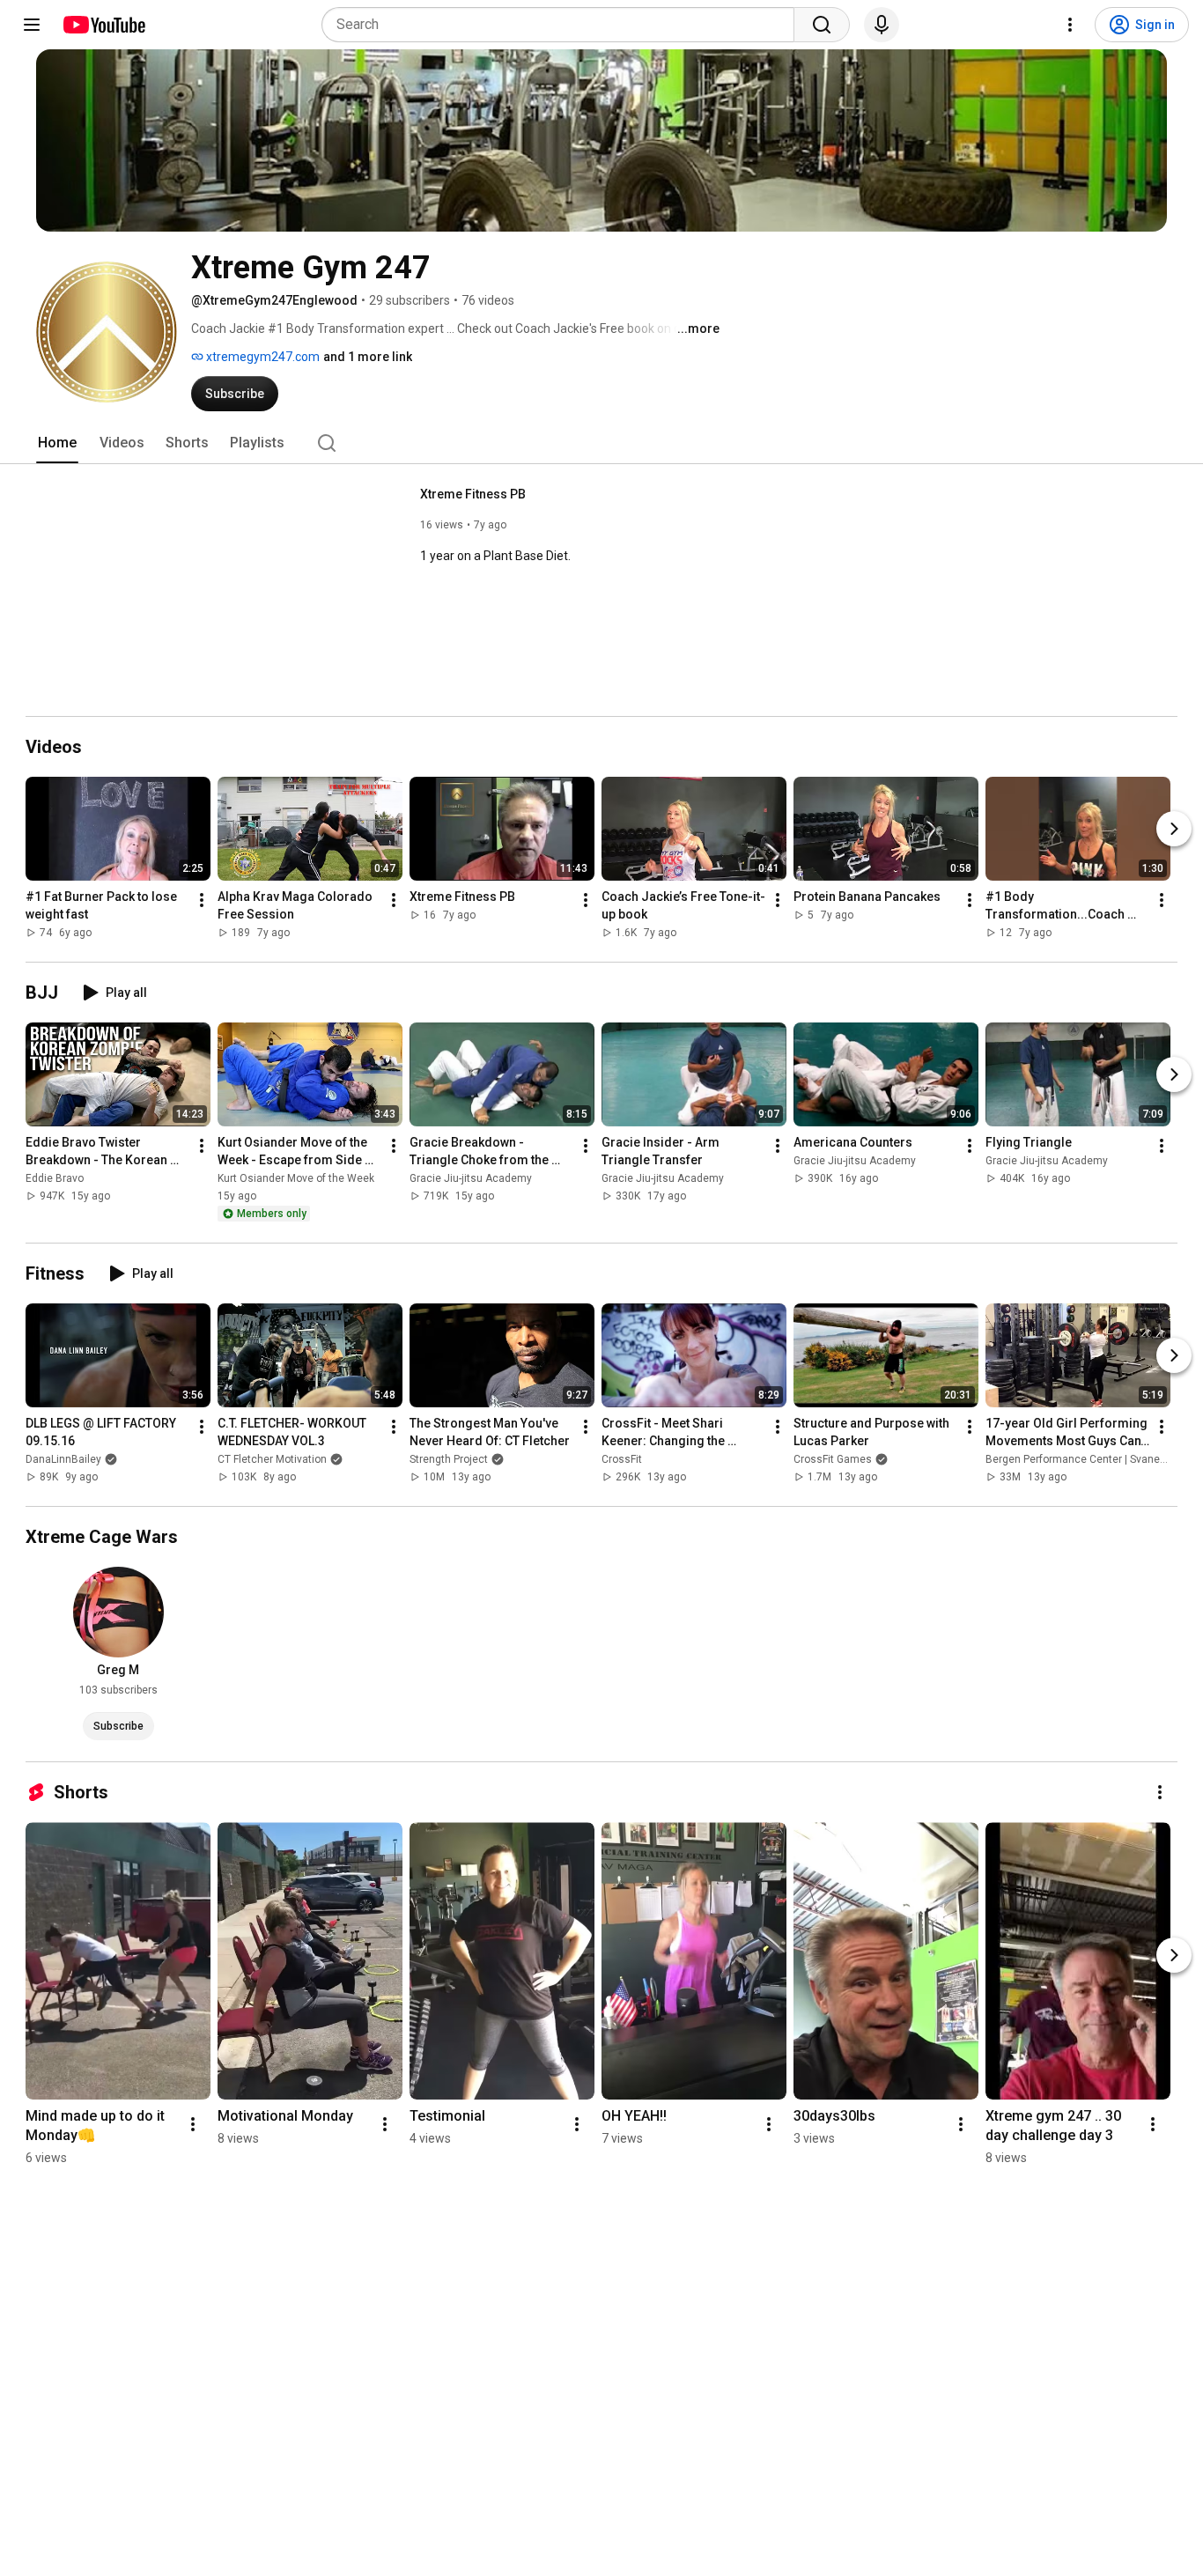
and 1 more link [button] (368, 357)
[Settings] (1070, 25)
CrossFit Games (833, 1459)
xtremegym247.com (262, 357)
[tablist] (601, 443)
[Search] (822, 25)
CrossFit (622, 1459)
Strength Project (449, 1459)
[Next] (1174, 829)
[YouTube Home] (103, 25)
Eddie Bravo (55, 1178)
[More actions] (202, 900)
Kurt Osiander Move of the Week (296, 1178)
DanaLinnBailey (63, 1459)
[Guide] (32, 25)
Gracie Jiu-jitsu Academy (471, 1178)
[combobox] (563, 25)
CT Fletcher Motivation (272, 1459)
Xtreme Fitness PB (473, 494)
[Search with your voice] (882, 25)
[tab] (57, 443)
